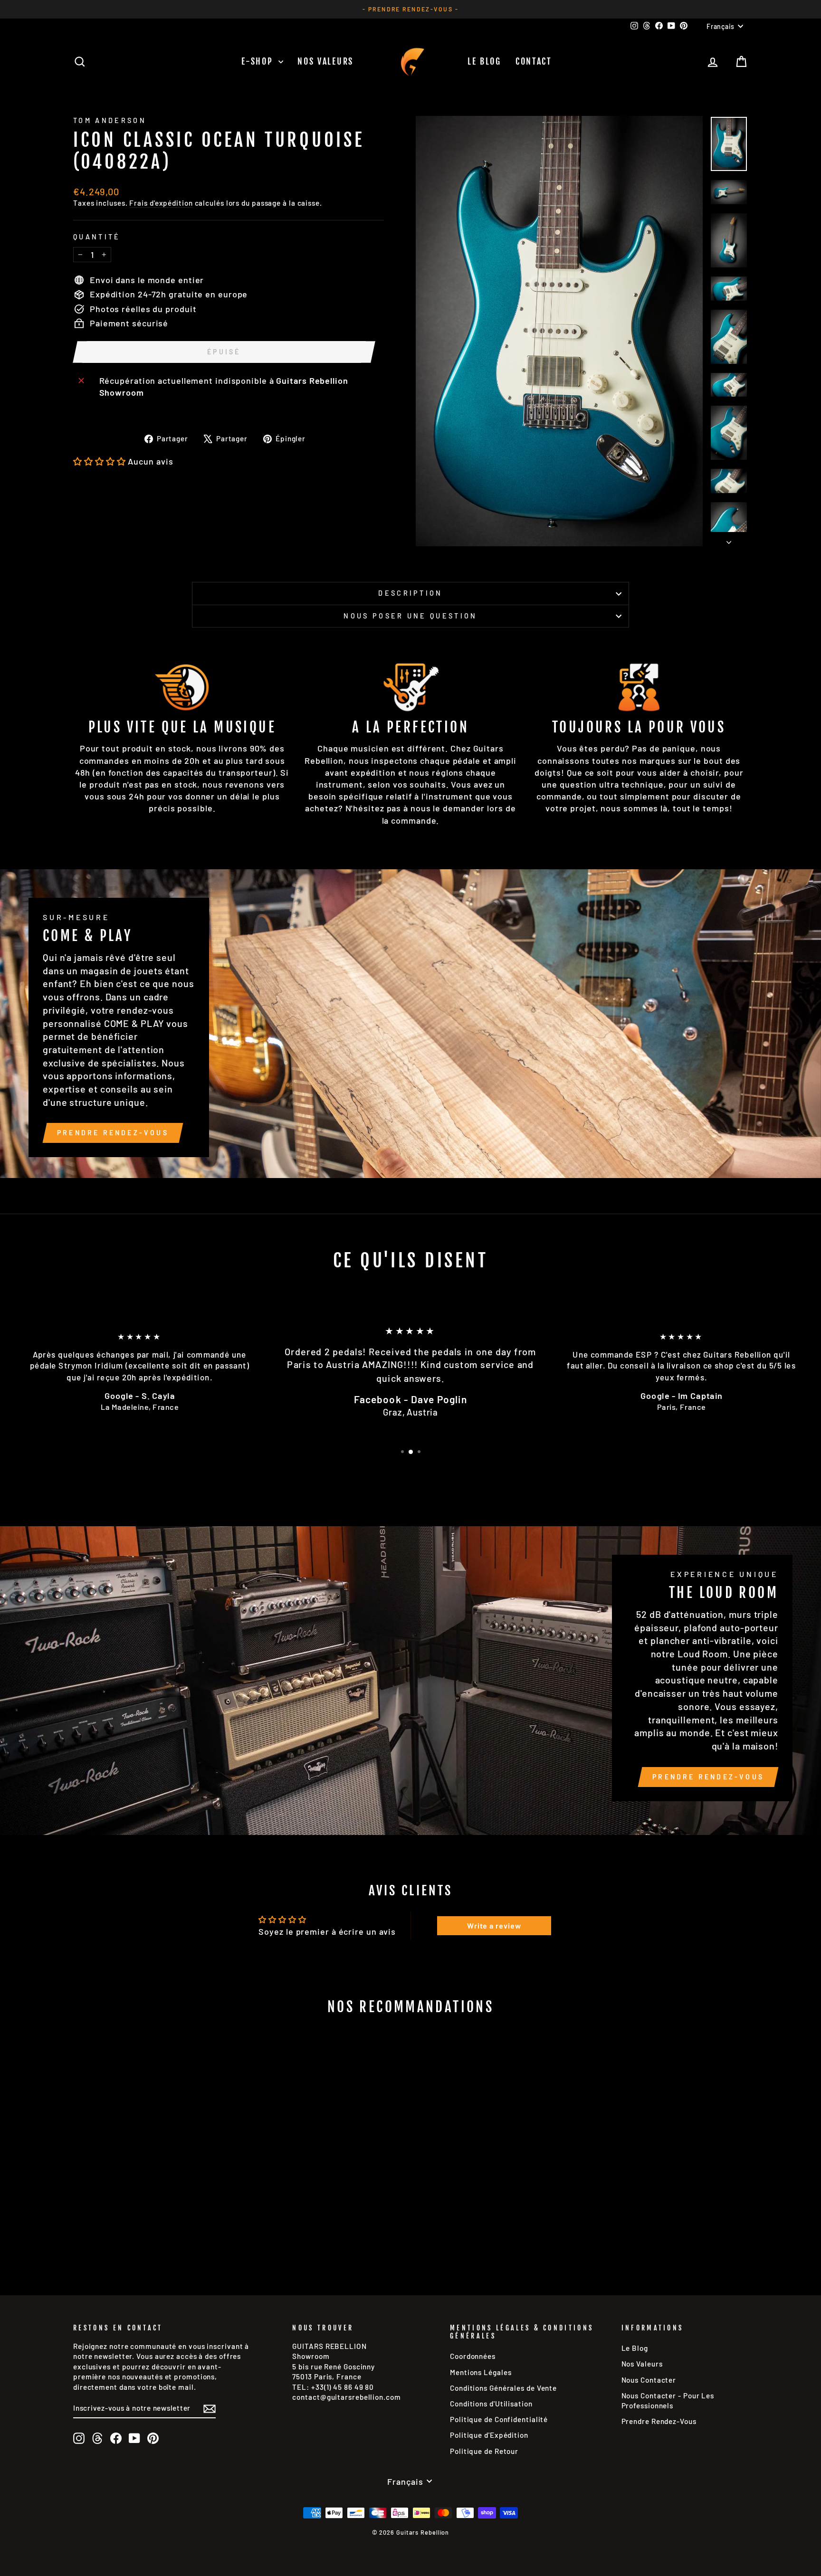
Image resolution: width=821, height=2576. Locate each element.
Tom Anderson (110, 120)
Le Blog (484, 61)
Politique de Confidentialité (499, 2419)
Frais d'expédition (161, 203)
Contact (534, 61)
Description (410, 593)
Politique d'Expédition (489, 2435)
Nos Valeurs (325, 61)
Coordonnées (473, 2356)
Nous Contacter (649, 2380)
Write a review (494, 1925)
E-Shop (259, 61)
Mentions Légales (481, 2372)
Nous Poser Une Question (410, 616)
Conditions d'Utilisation (491, 2404)
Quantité (97, 237)
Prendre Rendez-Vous (113, 1133)
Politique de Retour (484, 2451)
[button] (100, 461)
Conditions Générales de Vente (503, 2388)
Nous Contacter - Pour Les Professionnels (668, 2400)
